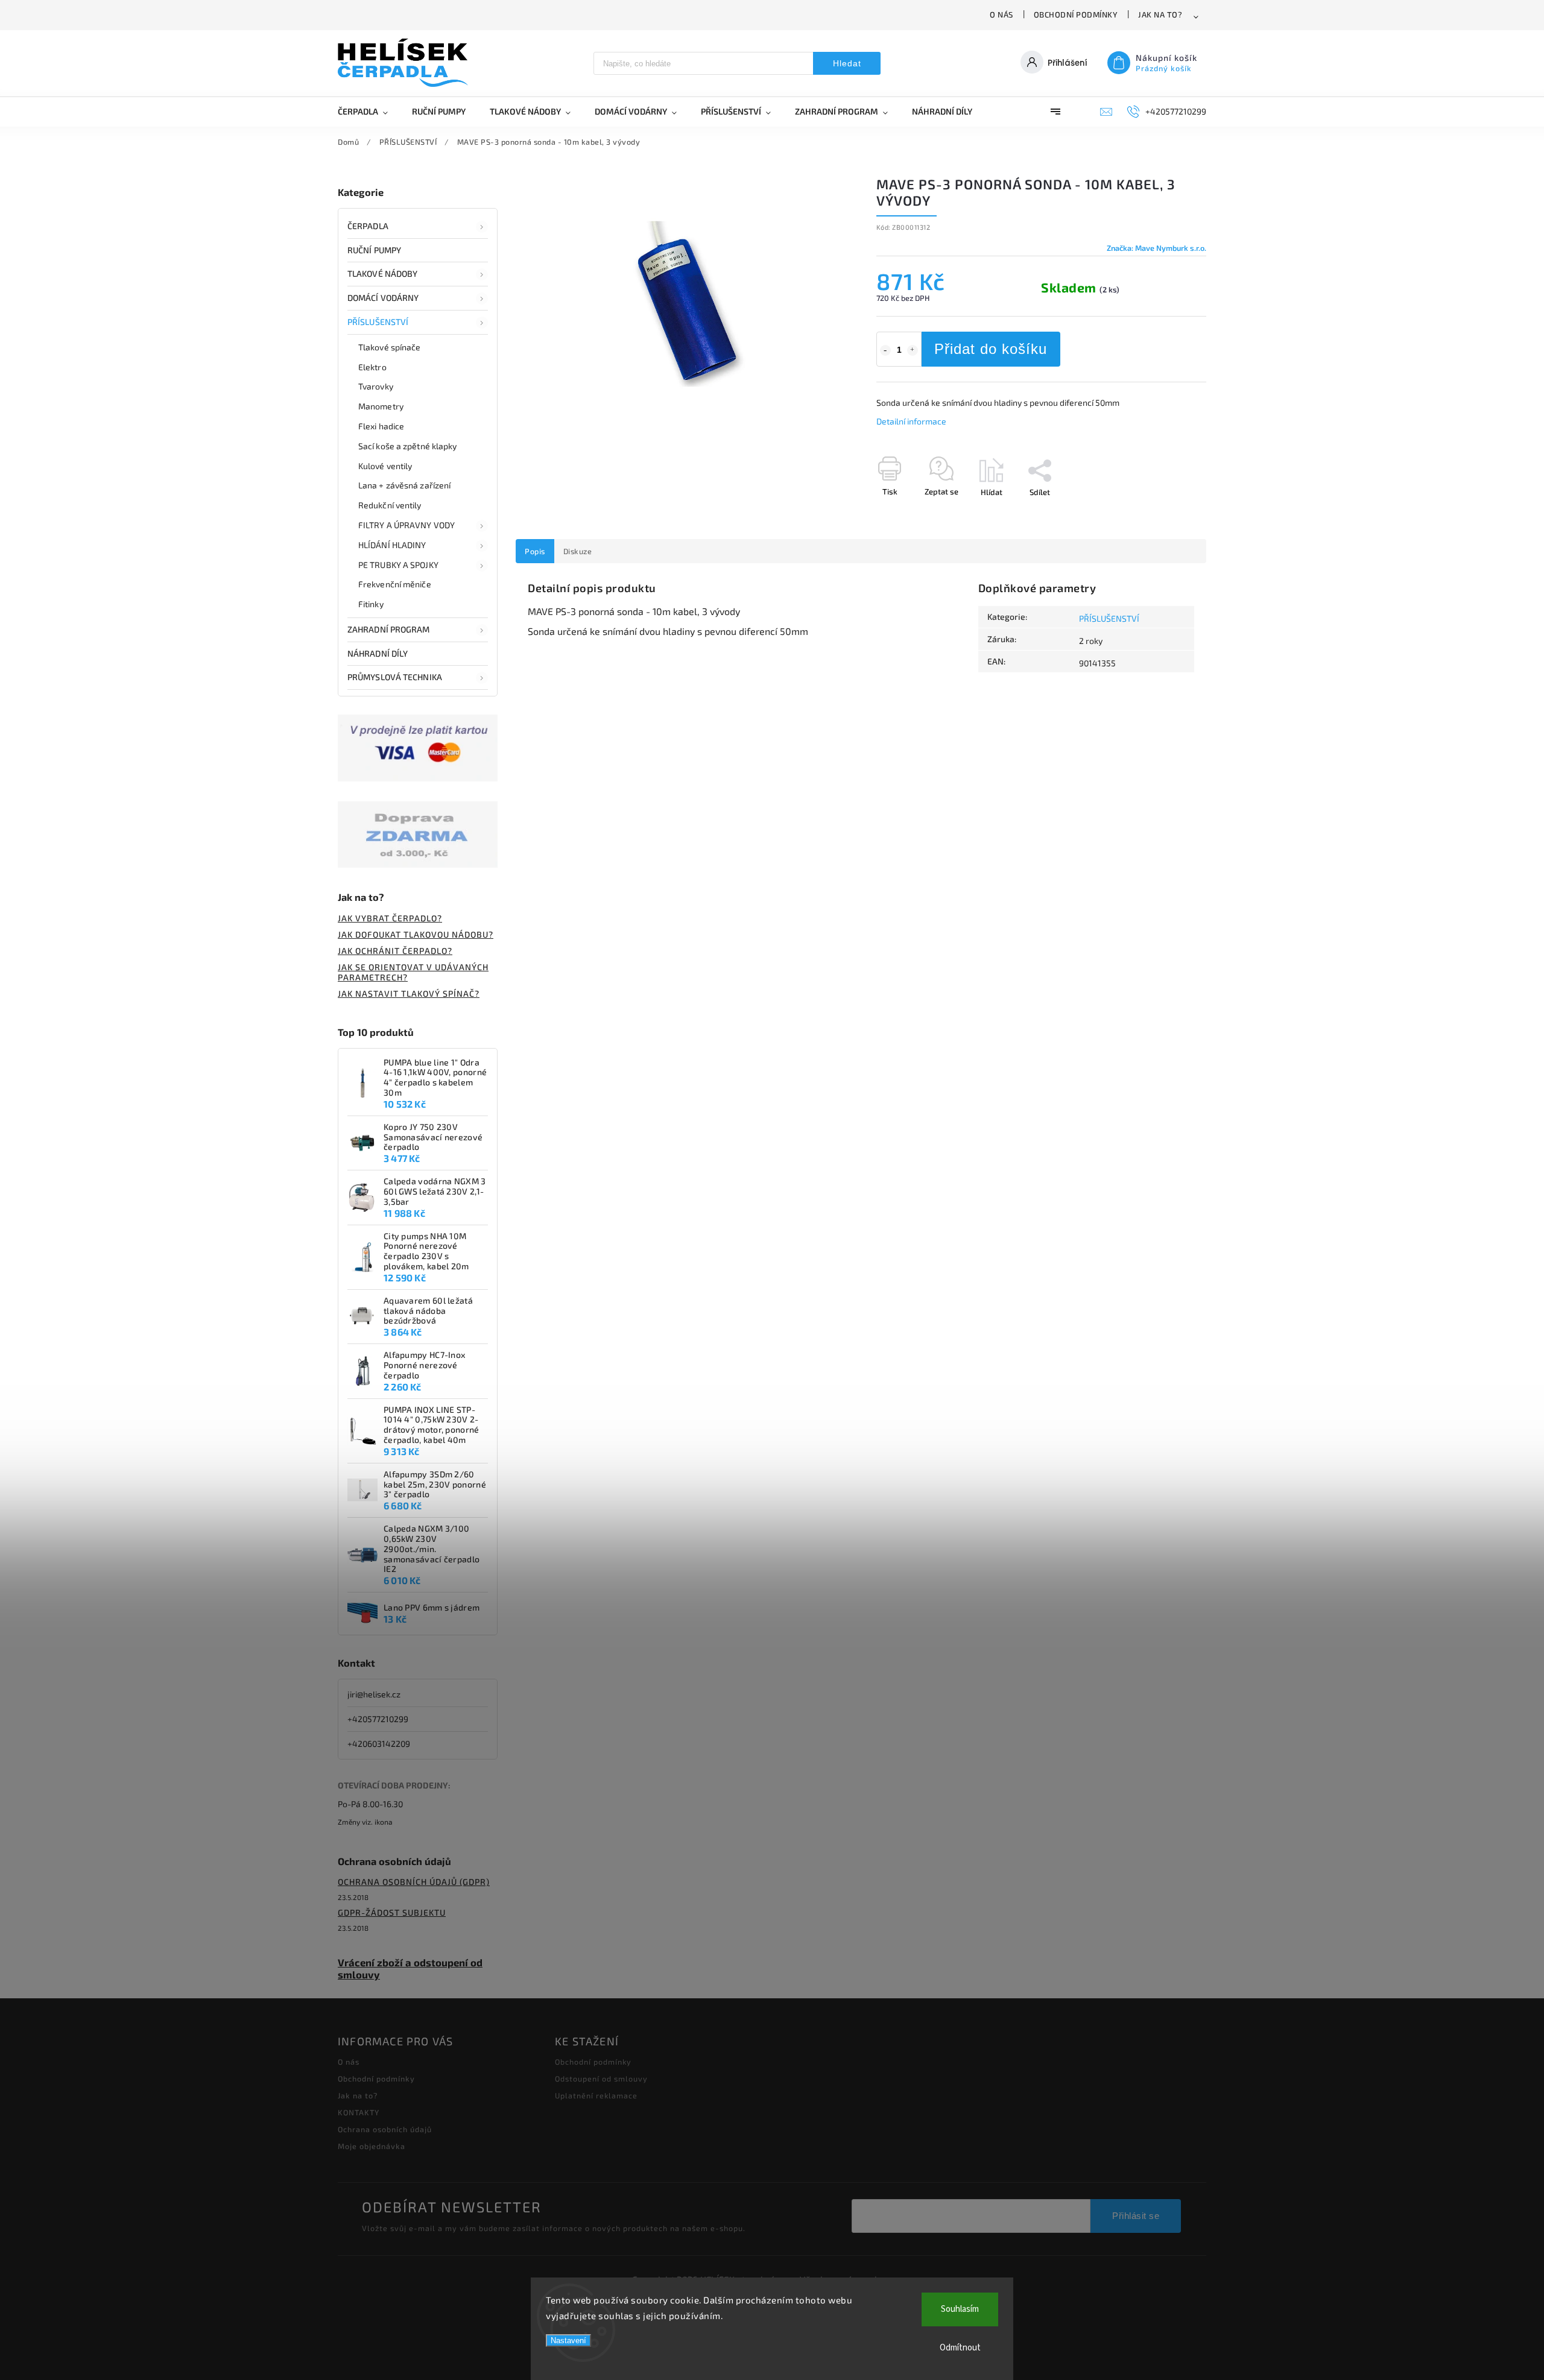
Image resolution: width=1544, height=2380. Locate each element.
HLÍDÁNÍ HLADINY (392, 545)
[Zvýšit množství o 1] (913, 350)
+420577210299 (378, 1719)
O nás (1001, 14)
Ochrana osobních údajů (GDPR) (414, 1882)
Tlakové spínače (390, 347)
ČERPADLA (368, 226)
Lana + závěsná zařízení (404, 485)
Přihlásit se (1136, 2216)
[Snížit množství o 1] (885, 350)
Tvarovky (376, 386)
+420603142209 (379, 1744)
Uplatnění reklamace (596, 2095)
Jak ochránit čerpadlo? (395, 951)
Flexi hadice (381, 426)
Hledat (847, 63)
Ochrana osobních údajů (385, 2129)
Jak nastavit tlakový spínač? (409, 993)
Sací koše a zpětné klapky (408, 446)
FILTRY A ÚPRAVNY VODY (407, 525)
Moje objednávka (372, 2146)
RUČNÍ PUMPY (374, 250)
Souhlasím (960, 2309)
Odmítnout (960, 2348)
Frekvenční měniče (395, 584)
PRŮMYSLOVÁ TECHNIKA (395, 677)
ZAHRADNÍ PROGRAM (389, 629)
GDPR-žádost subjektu (392, 1912)
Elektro (372, 367)
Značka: (1156, 248)
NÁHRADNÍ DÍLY (378, 653)
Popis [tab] (535, 551)
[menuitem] (369, 112)
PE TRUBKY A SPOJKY (398, 565)
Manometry (381, 406)
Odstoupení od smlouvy (601, 2079)
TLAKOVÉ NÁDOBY (382, 273)
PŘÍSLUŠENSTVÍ (378, 322)
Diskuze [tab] (578, 551)
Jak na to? (1160, 14)
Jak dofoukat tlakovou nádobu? (416, 934)
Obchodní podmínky (1076, 14)
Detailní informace (911, 421)
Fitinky (371, 604)
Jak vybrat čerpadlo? (390, 918)
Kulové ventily (385, 466)
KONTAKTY (359, 2112)
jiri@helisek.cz (374, 1694)
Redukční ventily (390, 505)
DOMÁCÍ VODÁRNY (383, 298)
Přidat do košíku (991, 349)
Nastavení (568, 2341)
